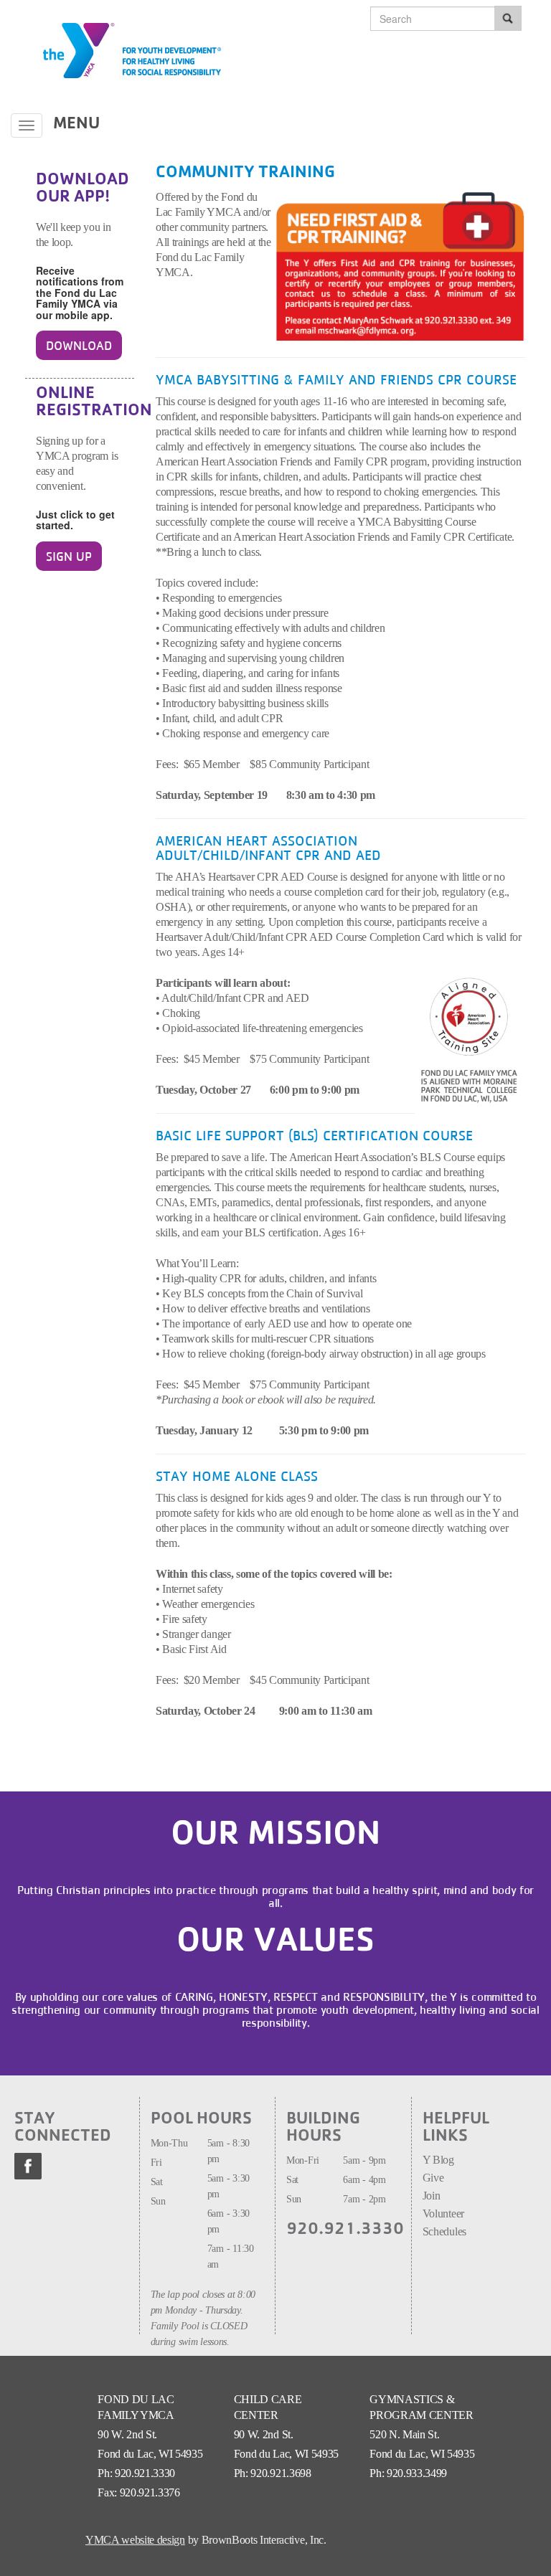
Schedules (444, 2231)
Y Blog (438, 2160)
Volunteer (445, 2213)
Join (433, 2196)
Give (433, 2178)
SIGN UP (69, 556)
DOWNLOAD (79, 345)
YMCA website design (135, 2540)
